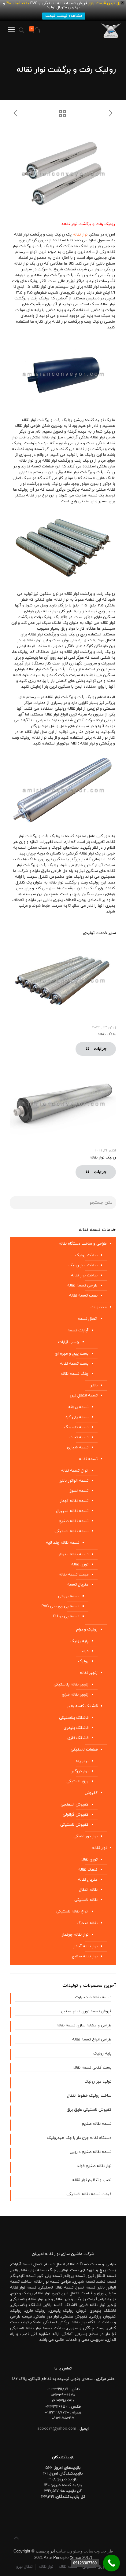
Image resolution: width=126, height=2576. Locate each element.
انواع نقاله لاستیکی (72, 1912)
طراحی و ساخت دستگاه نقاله (83, 1244)
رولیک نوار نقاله (103, 1158)
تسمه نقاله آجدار (74, 1501)
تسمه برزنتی (69, 1596)
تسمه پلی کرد (77, 1417)
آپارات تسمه (78, 1330)
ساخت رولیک (86, 1255)
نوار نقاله (80, 235)
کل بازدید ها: (70, 2491)
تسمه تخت (79, 1437)
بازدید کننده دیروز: (66, 2485)
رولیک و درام (87, 1630)
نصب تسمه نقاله (83, 1296)
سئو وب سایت (68, 2551)
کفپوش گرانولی (76, 1815)
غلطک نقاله (88, 1870)
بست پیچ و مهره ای (72, 1354)
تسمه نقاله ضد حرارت (93, 1997)
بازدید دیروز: (67, 2479)
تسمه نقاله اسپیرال (72, 1511)
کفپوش (91, 1793)
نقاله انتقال (88, 1890)
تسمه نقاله (88, 1459)
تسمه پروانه (78, 1407)
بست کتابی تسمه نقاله (92, 2068)
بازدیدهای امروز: (67, 2468)
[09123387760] (111, 2563)
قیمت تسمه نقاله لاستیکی (89, 2194)
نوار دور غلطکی (85, 1836)
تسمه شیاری (78, 1447)
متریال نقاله (88, 1880)
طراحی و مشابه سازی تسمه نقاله (84, 2025)
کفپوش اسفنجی (74, 1805)
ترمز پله (82, 1761)
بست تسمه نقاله (74, 1364)
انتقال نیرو (25, 2567)
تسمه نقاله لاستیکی (71, 1531)
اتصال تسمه (88, 1319)
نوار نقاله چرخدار (75, 1935)
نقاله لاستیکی (86, 1900)
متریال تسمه (78, 1585)
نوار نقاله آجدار (85, 1946)
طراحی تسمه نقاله (82, 1286)
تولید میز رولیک (98, 2082)
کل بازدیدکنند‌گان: (70, 2497)
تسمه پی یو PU (66, 1616)
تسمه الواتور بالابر (74, 1481)
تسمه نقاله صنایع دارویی (91, 2152)
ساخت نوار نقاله (84, 1275)
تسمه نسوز (79, 1491)
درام (85, 1651)
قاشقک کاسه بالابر (82, 1706)
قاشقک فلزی (78, 1738)
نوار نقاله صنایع (85, 1956)
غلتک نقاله (107, 1034)
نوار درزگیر (80, 1771)
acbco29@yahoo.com (57, 2429)
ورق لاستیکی (77, 1781)
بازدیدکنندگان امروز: (65, 2474)
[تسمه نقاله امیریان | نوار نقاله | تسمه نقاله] (111, 30)
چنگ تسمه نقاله (74, 1374)
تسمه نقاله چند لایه (63, 1543)
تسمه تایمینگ (76, 1427)
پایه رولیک (79, 1641)
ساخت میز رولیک (83, 1265)
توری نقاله (80, 1564)
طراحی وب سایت (98, 2551)
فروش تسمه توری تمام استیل (86, 2011)
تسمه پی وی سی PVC (60, 1606)
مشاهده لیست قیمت (64, 16)
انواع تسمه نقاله (75, 1471)
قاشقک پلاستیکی (74, 1718)
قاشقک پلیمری (76, 1728)
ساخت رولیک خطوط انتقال (89, 2096)
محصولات (99, 1307)
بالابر (94, 1385)
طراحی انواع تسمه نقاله (92, 2040)
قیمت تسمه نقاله (74, 1575)
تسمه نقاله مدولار (74, 1554)
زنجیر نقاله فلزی (75, 1695)
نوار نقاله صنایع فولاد (94, 2166)
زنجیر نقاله (89, 1673)
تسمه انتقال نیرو (84, 1396)
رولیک (83, 1661)
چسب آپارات (69, 1342)
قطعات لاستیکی (84, 1750)
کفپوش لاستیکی (74, 1825)
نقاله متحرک (87, 1923)
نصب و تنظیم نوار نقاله (92, 2180)
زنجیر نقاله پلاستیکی (71, 1685)
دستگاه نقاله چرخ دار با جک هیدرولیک (79, 2138)
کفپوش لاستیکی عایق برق (89, 2110)
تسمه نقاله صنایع (74, 1521)
